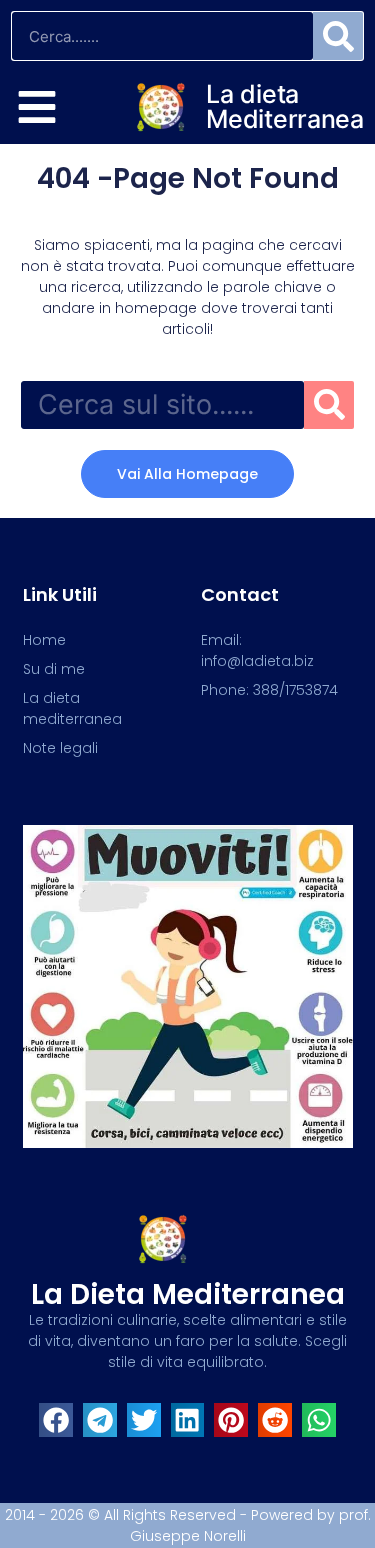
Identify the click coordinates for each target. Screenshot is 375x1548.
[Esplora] (37, 107)
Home (44, 640)
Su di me (54, 669)
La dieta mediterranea (188, 1294)
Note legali (60, 748)
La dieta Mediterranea (284, 106)
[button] (56, 1420)
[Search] (338, 36)
